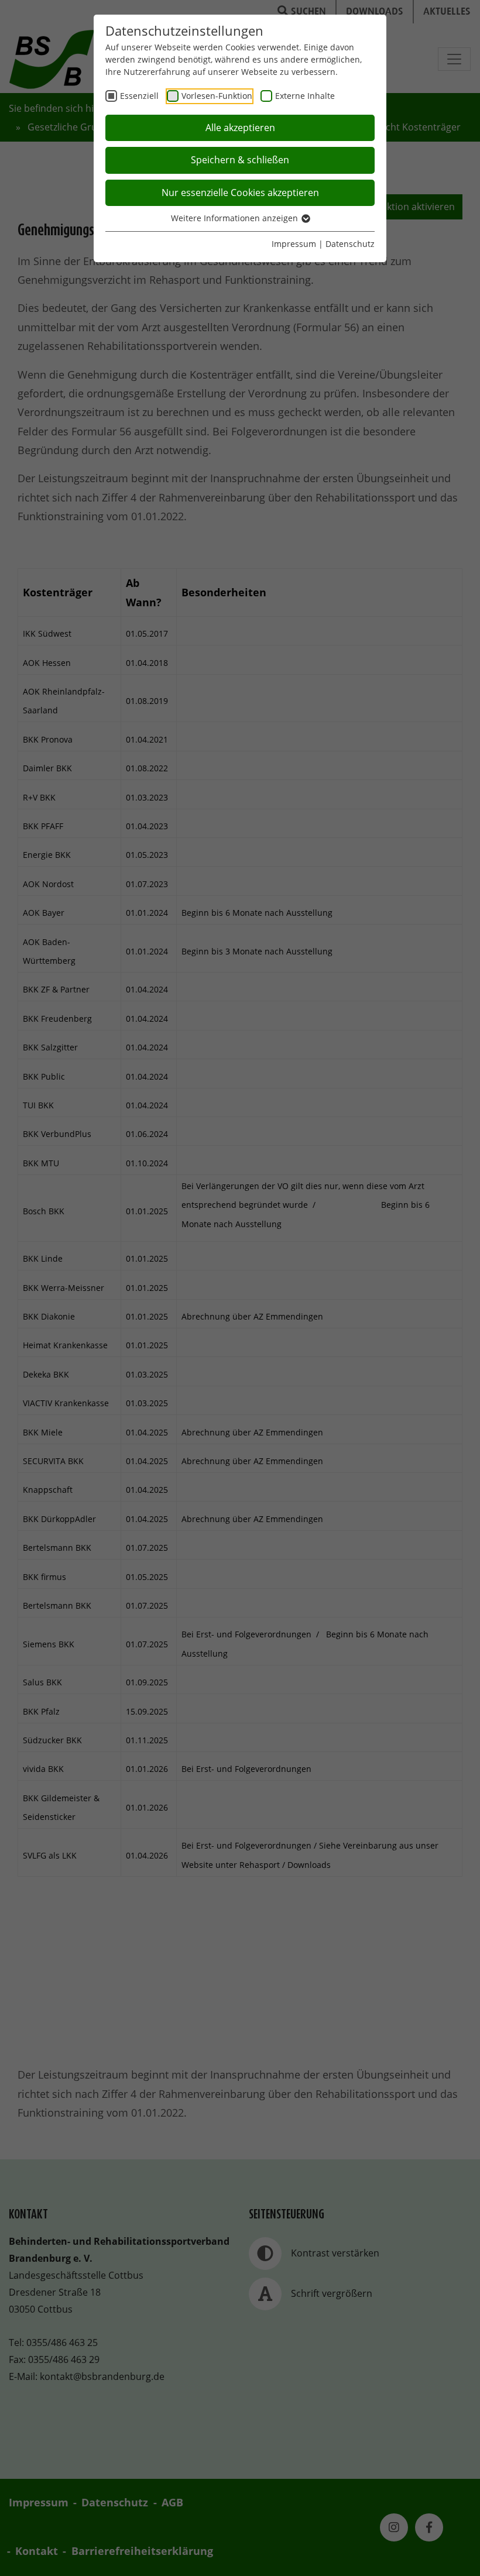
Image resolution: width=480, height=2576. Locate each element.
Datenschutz (350, 244)
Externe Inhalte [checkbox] (305, 96)
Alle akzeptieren (240, 128)
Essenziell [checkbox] (139, 96)
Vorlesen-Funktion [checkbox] (217, 96)
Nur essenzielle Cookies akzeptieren (240, 193)
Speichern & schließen (240, 160)
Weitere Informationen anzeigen (236, 218)
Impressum (294, 244)
